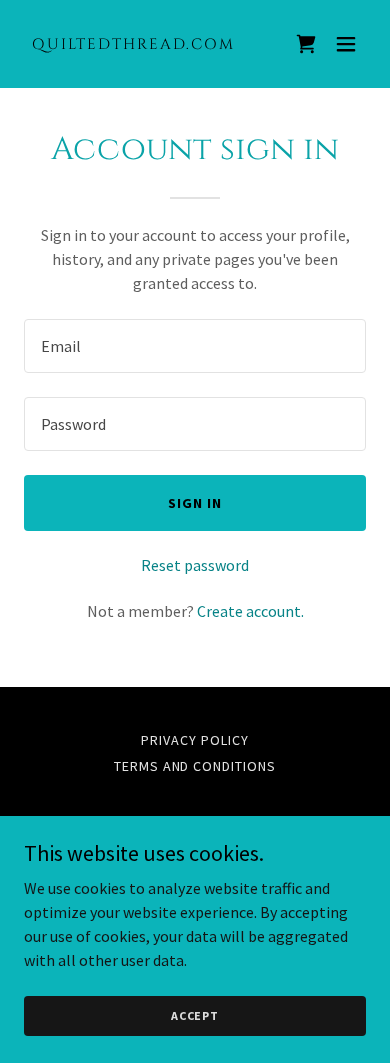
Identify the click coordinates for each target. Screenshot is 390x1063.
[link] (143, 43)
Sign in (195, 503)
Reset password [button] (195, 565)
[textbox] (195, 346)
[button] (346, 44)
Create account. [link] (250, 611)
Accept (195, 1015)
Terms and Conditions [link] (195, 766)
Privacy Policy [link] (195, 740)
